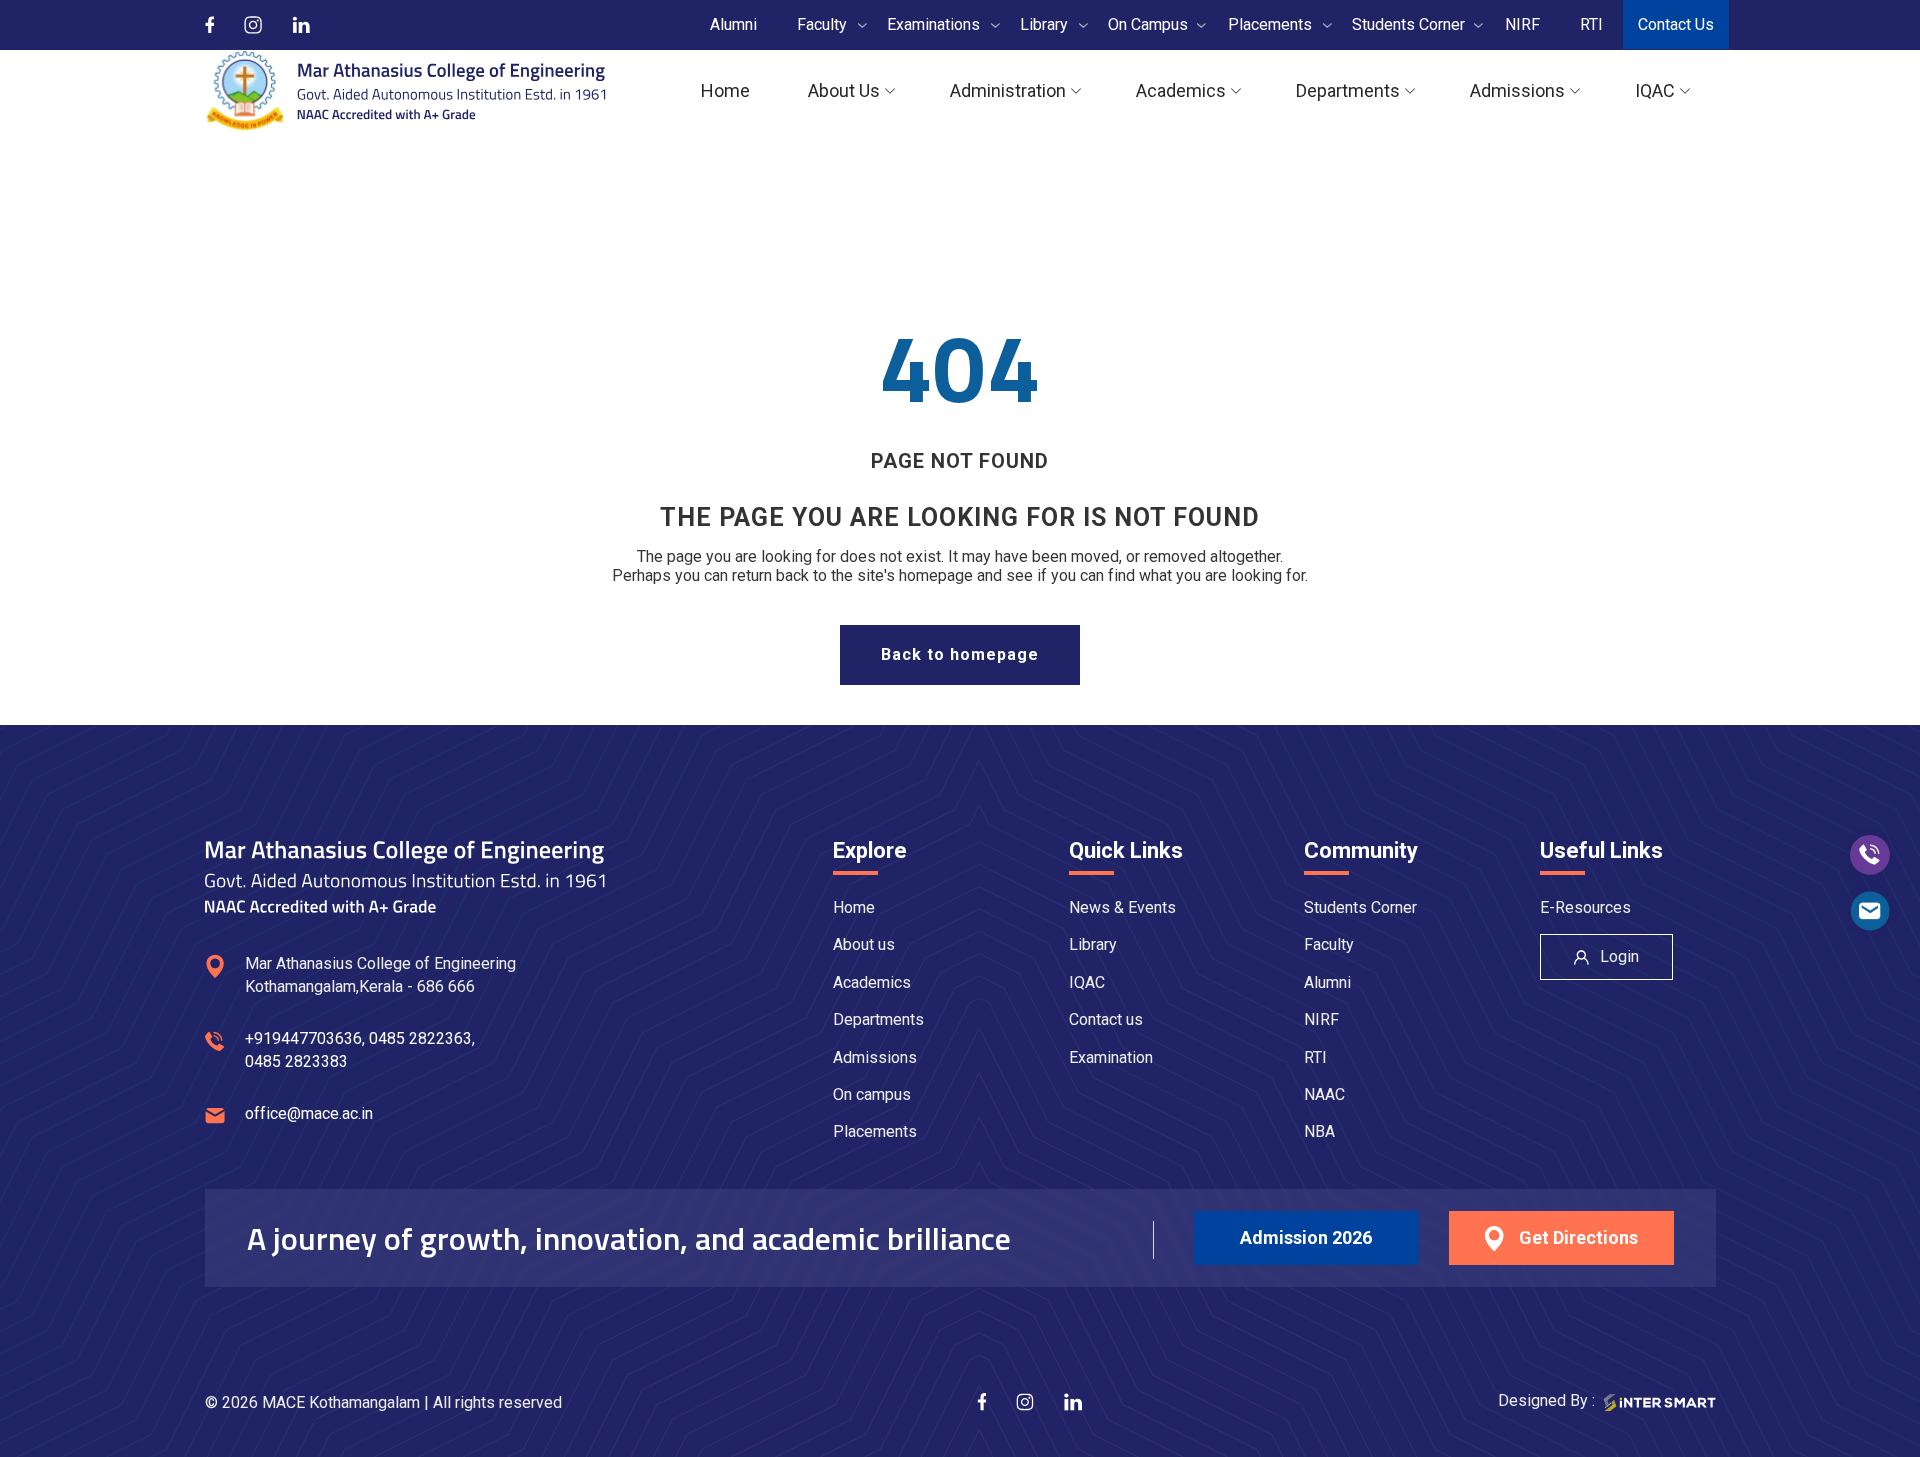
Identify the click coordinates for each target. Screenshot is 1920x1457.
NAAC (1324, 1094)
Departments (878, 1019)
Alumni (1327, 982)
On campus (872, 1094)
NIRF (1321, 1019)
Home (854, 907)
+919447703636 (303, 1038)
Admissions (875, 1057)
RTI (1315, 1057)
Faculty (1329, 944)
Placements (875, 1131)
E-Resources (1585, 907)
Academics (872, 982)
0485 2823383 (296, 1061)
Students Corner (1360, 907)
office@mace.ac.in (309, 1113)
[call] (1870, 855)
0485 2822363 (420, 1038)
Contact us (1106, 1019)
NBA (1319, 1131)
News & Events (1122, 907)
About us (864, 944)
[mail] (1870, 911)
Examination (1111, 1057)
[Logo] (405, 91)
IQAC (1087, 982)
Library (1093, 944)
